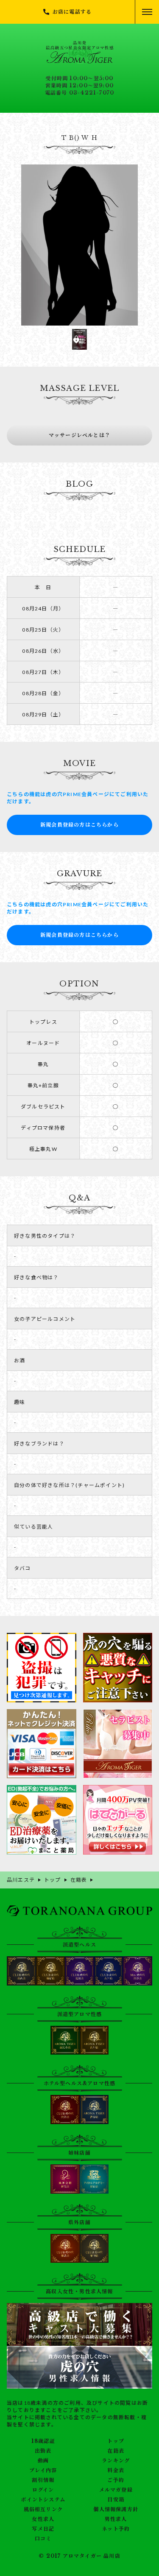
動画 (43, 2461)
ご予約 (116, 2480)
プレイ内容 (43, 2470)
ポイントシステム (43, 2500)
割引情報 (43, 2480)
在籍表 (116, 2451)
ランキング (116, 2461)
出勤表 (43, 2451)
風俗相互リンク (43, 2509)
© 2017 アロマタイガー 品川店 (79, 2556)
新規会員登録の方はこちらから (79, 825)
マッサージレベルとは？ (79, 435)
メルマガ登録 (116, 2490)
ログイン (43, 2490)
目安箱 (116, 2500)
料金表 (116, 2470)
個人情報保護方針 (116, 2509)
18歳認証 (43, 2441)
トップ (116, 2441)
